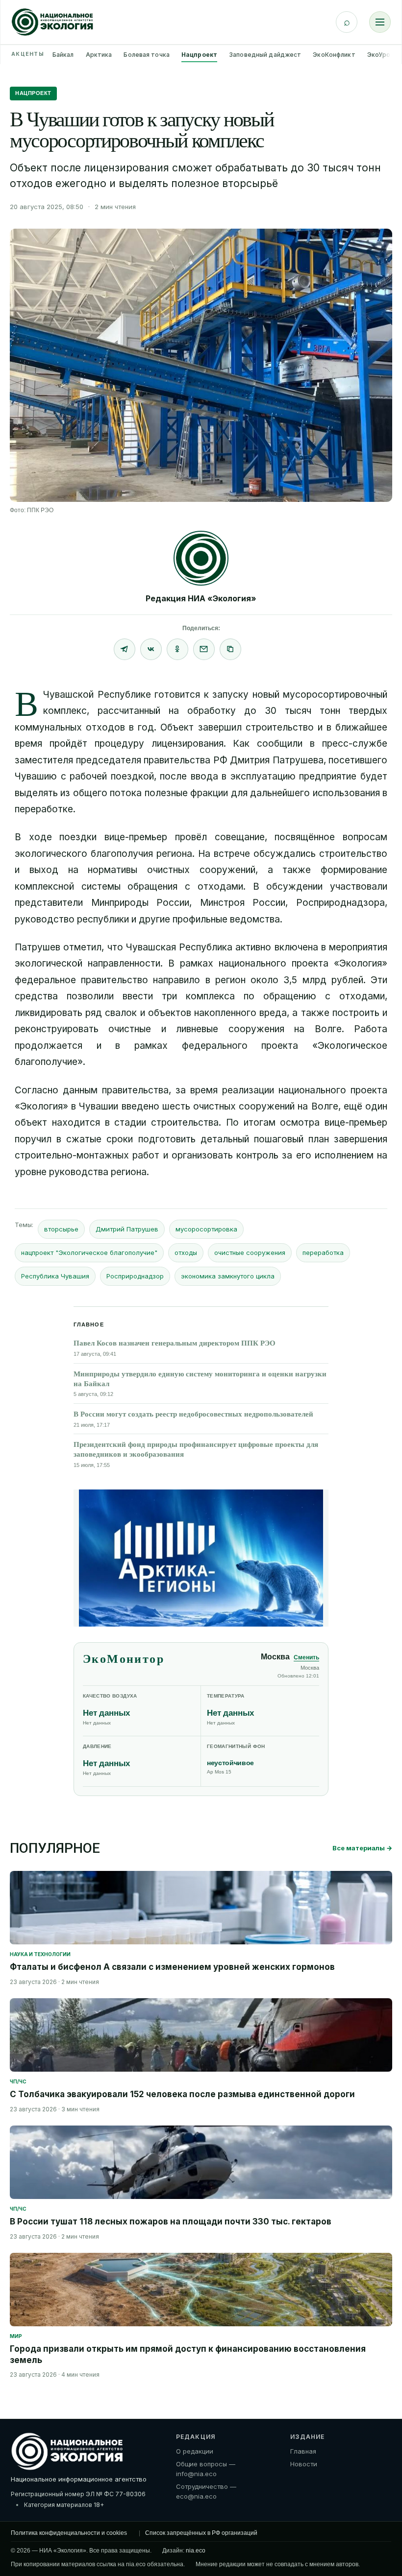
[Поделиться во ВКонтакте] (151, 649)
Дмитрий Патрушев (127, 1229)
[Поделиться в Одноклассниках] (177, 649)
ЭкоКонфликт (334, 55)
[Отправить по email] (204, 649)
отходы (186, 1253)
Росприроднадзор (135, 1276)
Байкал (63, 55)
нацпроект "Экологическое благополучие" (89, 1253)
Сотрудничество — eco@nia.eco (206, 2491)
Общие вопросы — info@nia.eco (206, 2469)
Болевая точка (147, 55)
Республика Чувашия (55, 1276)
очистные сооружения (250, 1253)
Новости (304, 2464)
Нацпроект (199, 55)
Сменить (306, 1657)
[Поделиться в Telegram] (125, 649)
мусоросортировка (206, 1229)
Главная (303, 2451)
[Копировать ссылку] (230, 649)
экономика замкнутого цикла (228, 1276)
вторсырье (61, 1229)
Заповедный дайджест (265, 55)
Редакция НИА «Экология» (201, 598)
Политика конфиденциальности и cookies (69, 2533)
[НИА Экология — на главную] (52, 22)
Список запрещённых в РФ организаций (201, 2533)
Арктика (99, 55)
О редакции (195, 2451)
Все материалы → (362, 1848)
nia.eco (196, 2551)
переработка (323, 1253)
